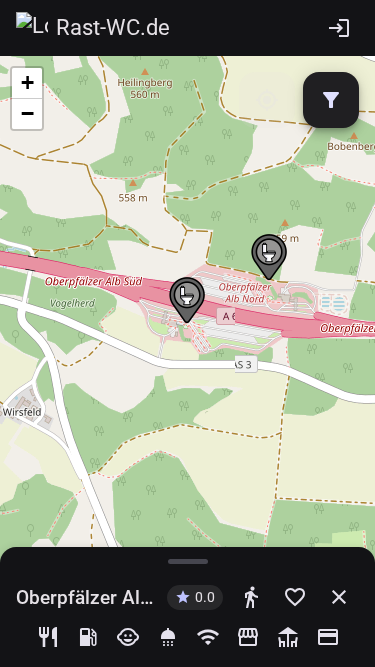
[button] (269, 258)
